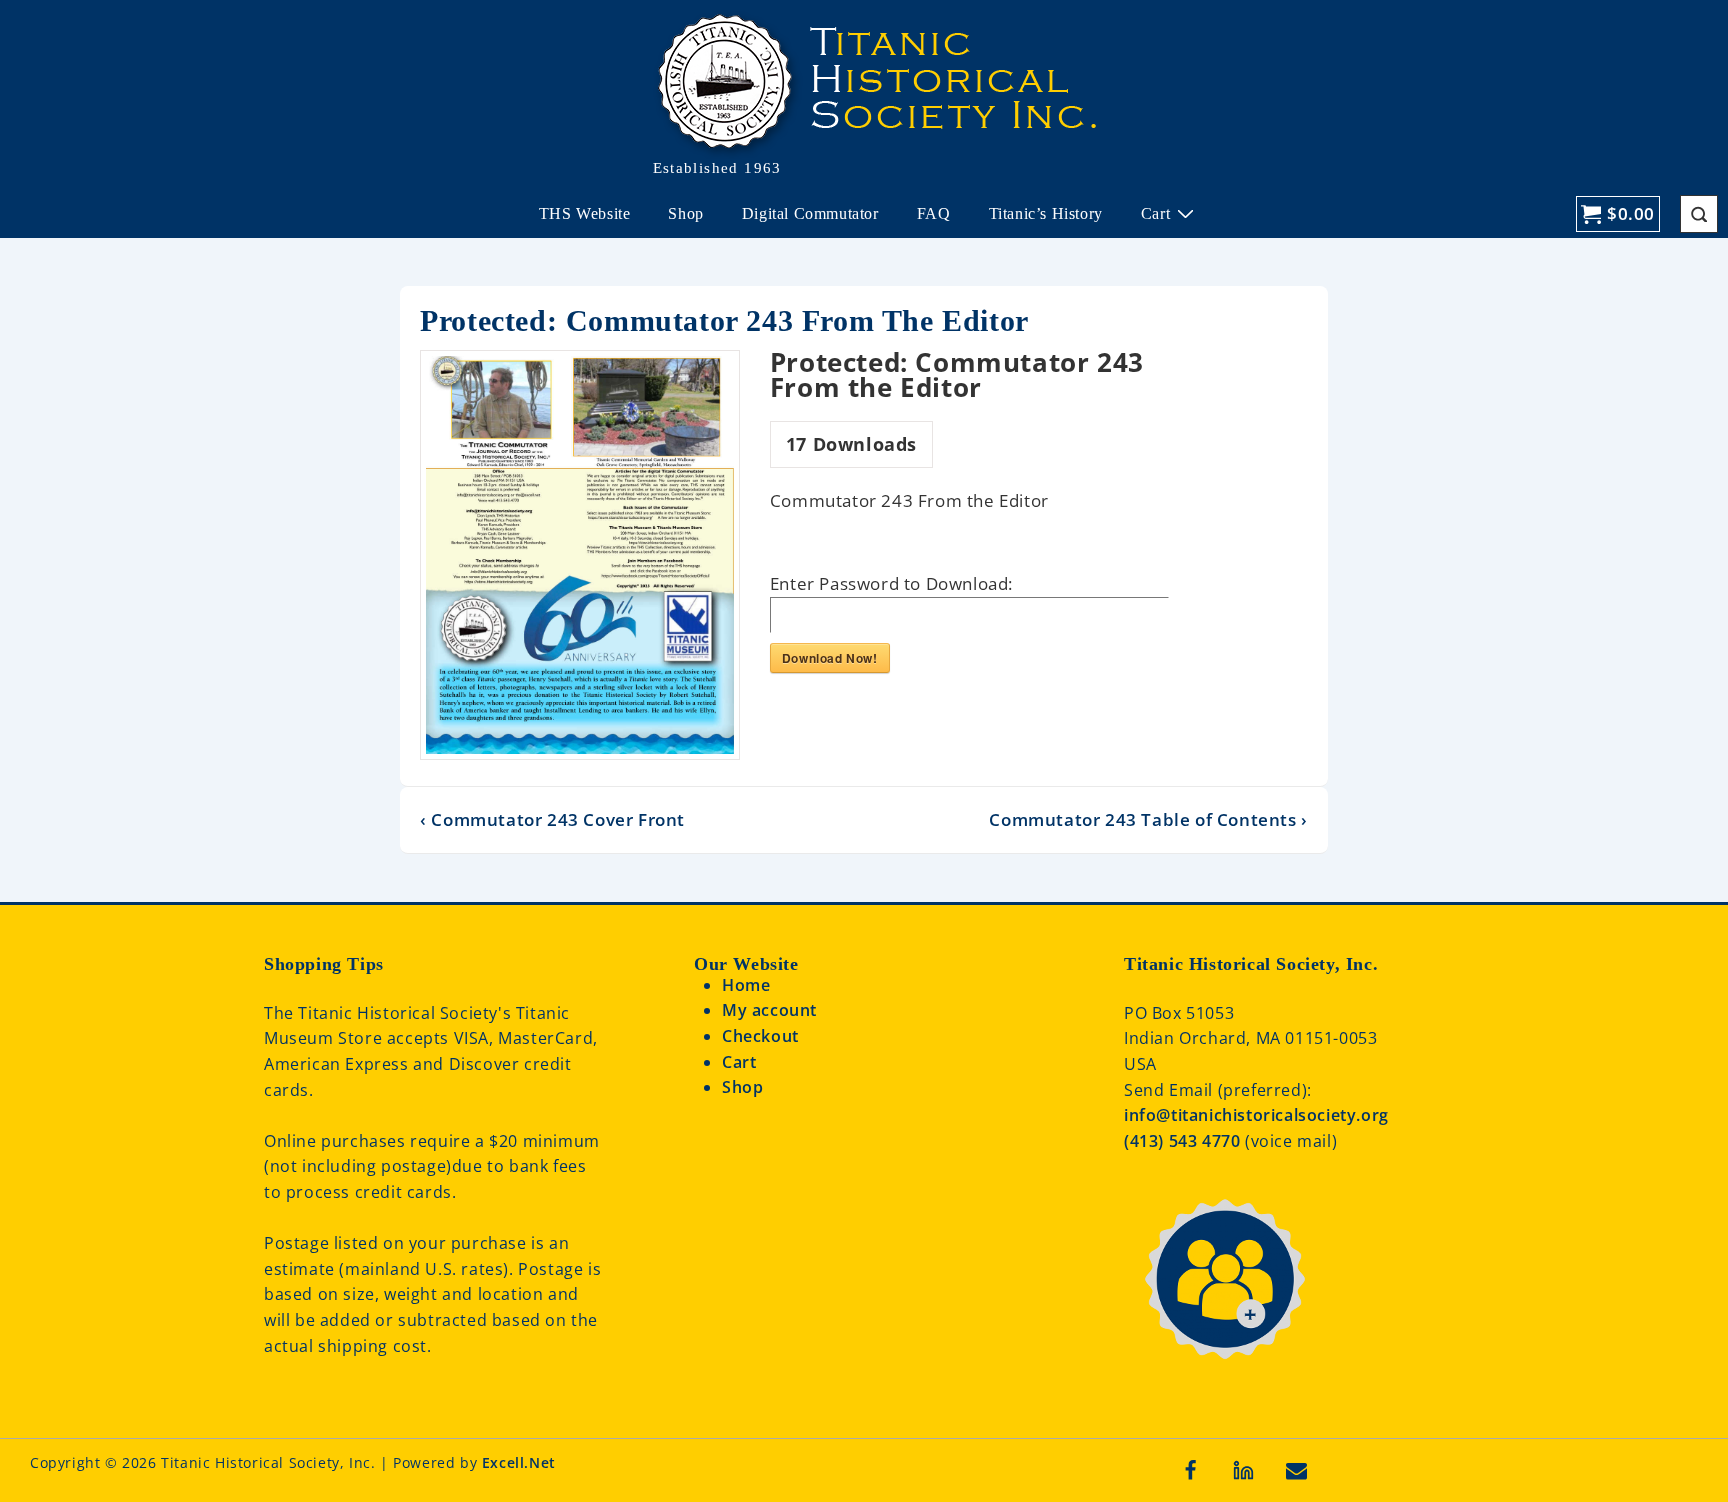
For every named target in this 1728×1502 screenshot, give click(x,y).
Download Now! (830, 658)
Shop (685, 213)
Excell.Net (519, 1462)
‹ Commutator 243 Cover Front (552, 819)
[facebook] (1191, 1470)
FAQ (934, 213)
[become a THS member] (1224, 1374)
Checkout (760, 1036)
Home (746, 985)
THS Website (585, 213)
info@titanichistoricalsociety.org (1256, 1115)
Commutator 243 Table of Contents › (1148, 819)
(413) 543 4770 (1184, 1141)
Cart (1155, 213)
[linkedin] (1244, 1470)
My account (769, 1010)
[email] (1297, 1470)
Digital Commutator (810, 213)
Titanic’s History (1046, 213)
